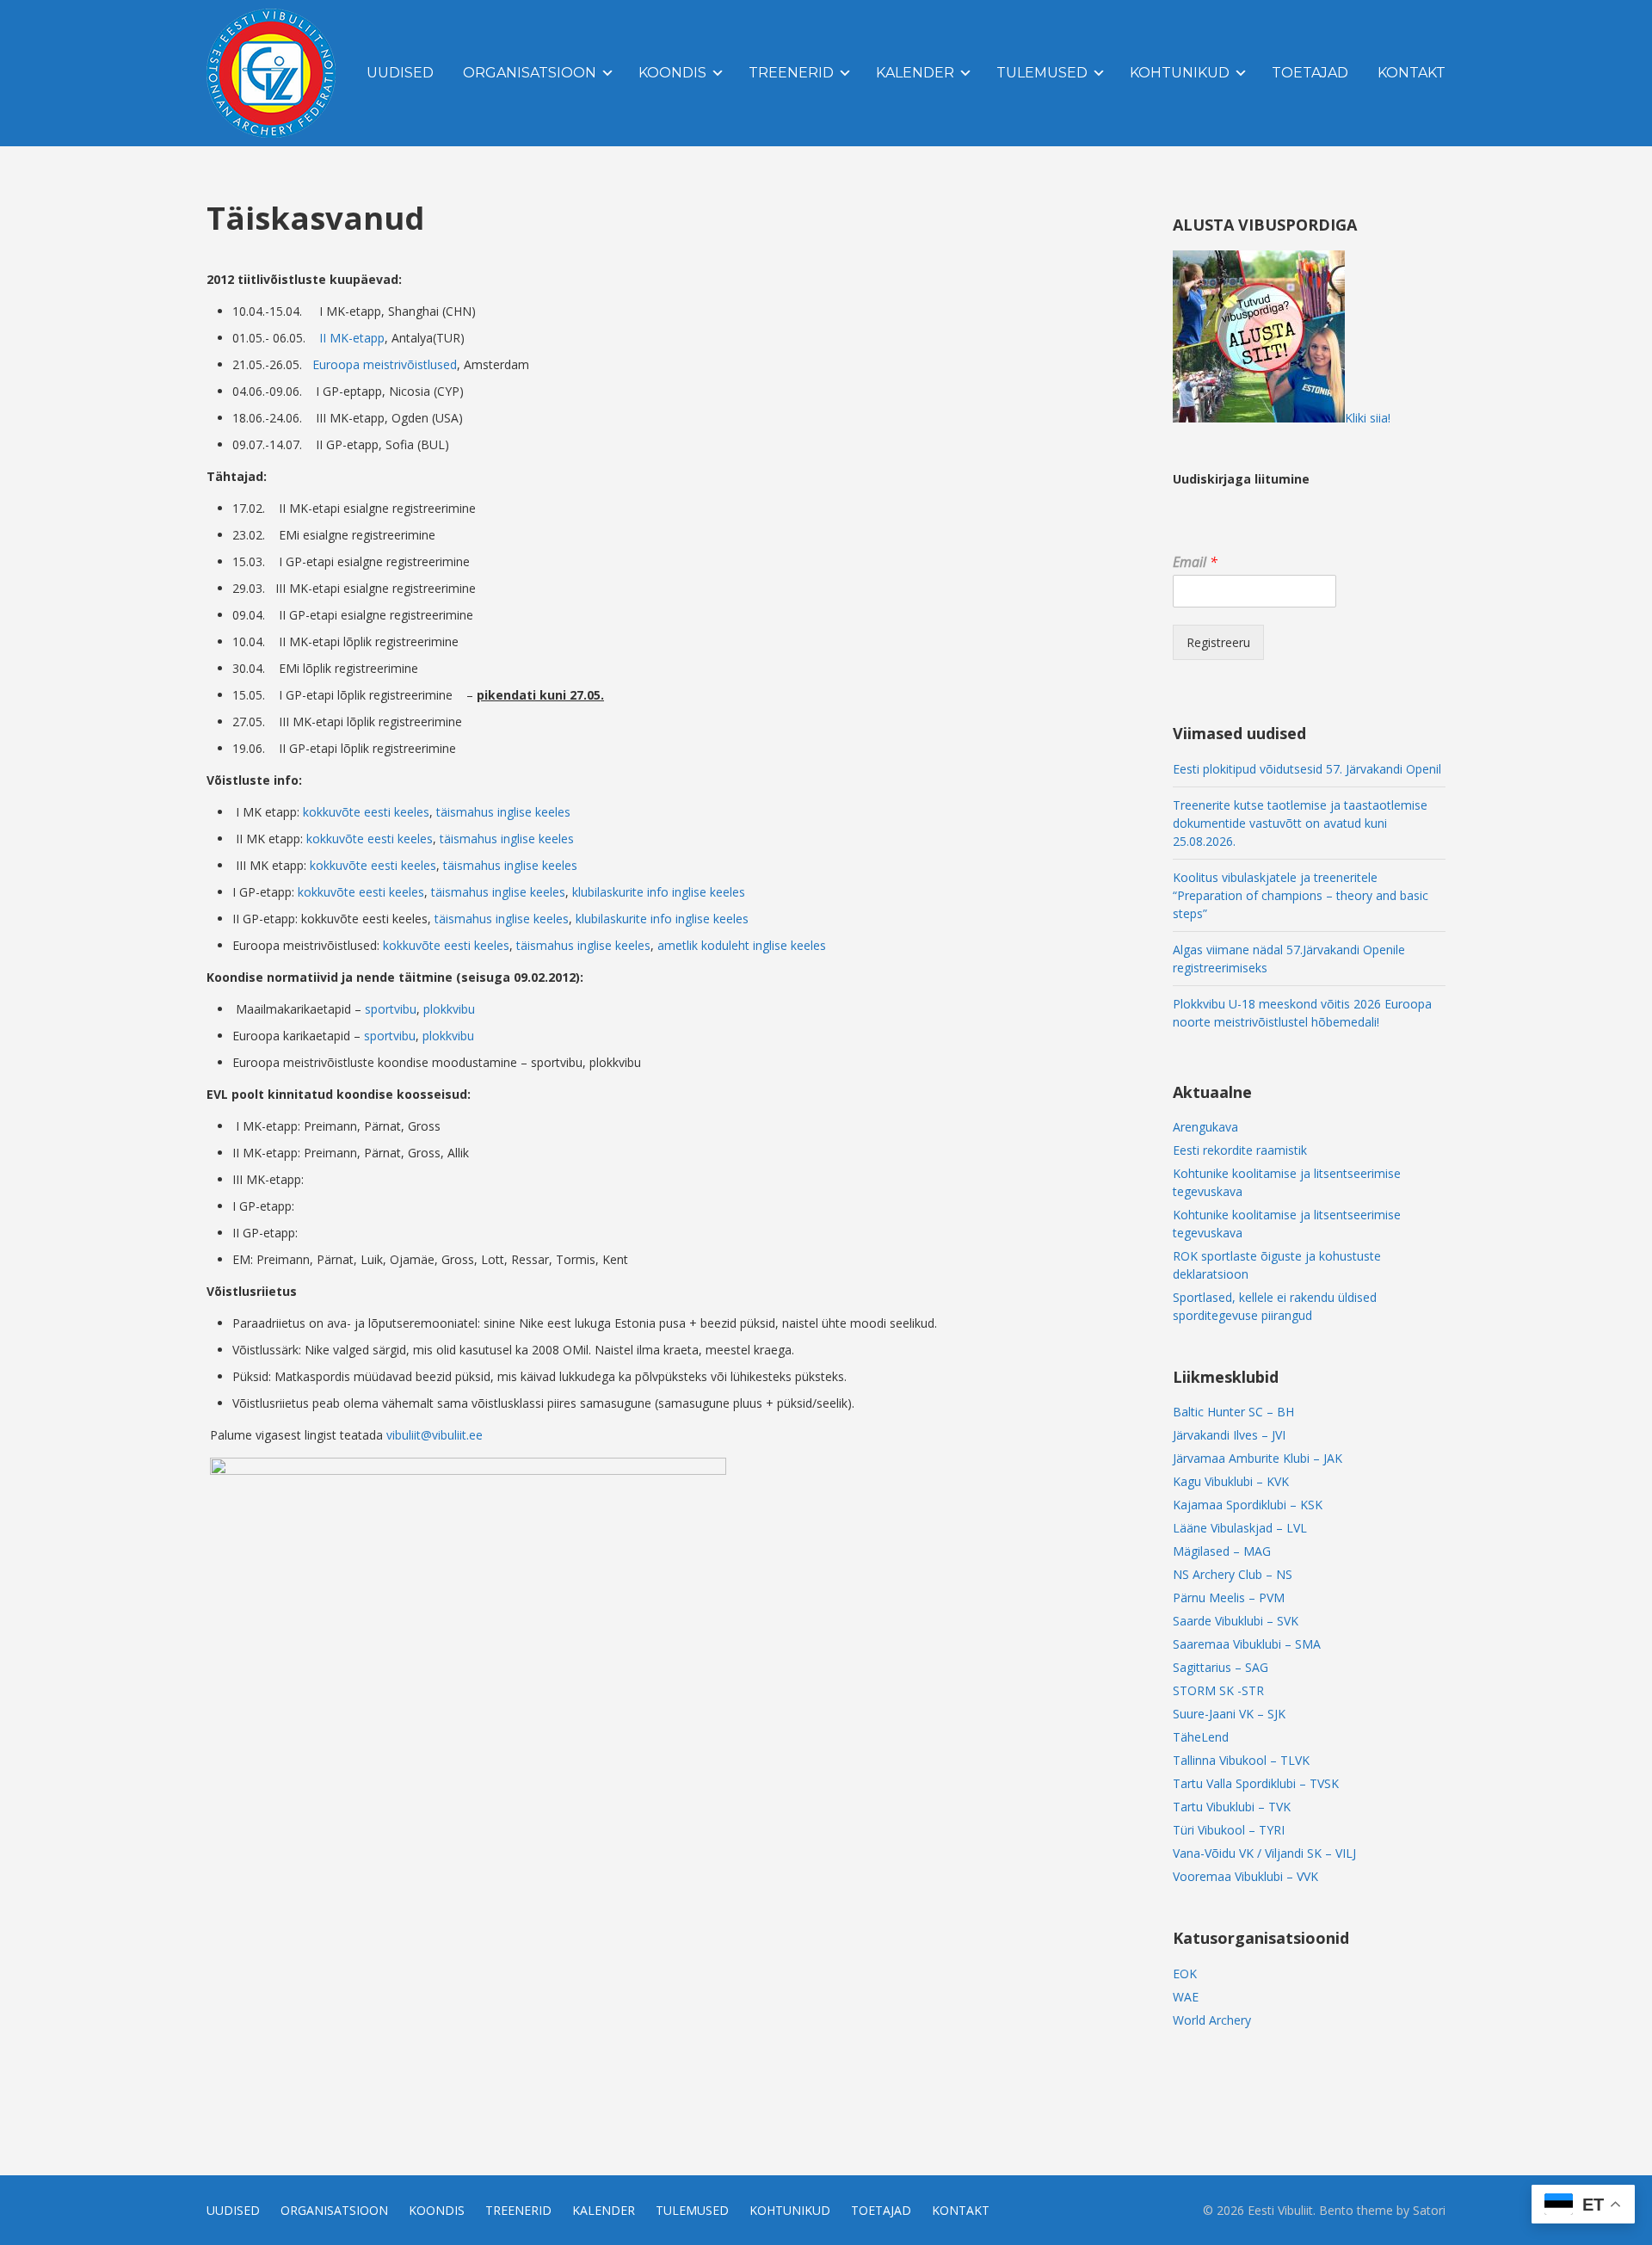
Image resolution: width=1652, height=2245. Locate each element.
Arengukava (1205, 1127)
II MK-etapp (352, 338)
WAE (1186, 1997)
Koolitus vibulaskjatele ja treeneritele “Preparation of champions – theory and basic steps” (1301, 895)
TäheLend (1201, 1737)
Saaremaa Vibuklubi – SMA (1247, 1644)
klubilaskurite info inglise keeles (659, 892)
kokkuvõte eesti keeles (366, 812)
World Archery (1212, 2020)
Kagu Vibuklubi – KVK (1231, 1481)
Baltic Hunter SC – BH (1233, 1412)
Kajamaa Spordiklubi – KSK (1248, 1505)
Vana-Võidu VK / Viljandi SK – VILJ (1264, 1853)
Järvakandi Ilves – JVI (1229, 1435)
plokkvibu (449, 1009)
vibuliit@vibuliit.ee (435, 1435)
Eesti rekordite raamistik (1240, 1150)
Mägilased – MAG (1222, 1551)
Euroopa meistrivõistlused (385, 364)
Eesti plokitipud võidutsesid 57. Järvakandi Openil (1307, 769)
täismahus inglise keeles (503, 812)
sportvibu (391, 1009)
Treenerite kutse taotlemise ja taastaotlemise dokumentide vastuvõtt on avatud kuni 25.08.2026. (1300, 823)
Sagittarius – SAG (1221, 1667)
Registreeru (1218, 642)
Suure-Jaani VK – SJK (1229, 1714)
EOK (1185, 1974)
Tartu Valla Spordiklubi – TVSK (1256, 1783)
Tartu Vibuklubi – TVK (1232, 1807)
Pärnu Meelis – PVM (1229, 1597)
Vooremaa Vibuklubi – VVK (1245, 1876)
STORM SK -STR (1218, 1690)
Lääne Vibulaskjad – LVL (1240, 1528)
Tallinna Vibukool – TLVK (1241, 1760)
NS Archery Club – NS (1233, 1574)
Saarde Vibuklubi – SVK (1236, 1621)
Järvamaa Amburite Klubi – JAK (1257, 1458)
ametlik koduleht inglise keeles (742, 945)
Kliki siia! (1368, 418)
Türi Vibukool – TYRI (1229, 1830)
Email (1195, 562)
